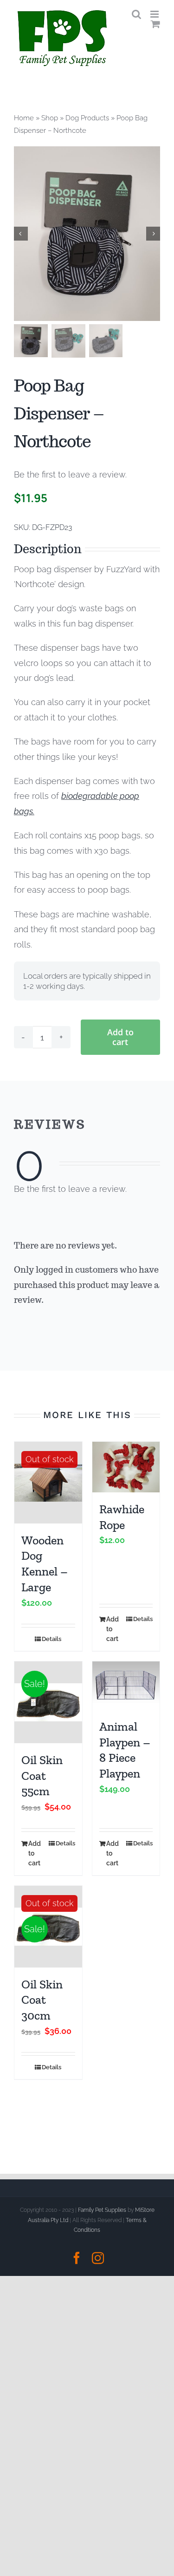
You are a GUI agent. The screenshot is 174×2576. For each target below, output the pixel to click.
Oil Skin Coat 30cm (42, 2000)
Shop (50, 118)
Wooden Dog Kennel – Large (45, 1564)
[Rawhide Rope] (126, 1467)
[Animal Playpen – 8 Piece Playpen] (126, 1686)
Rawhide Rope (122, 1517)
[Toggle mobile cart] (155, 24)
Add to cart (120, 1037)
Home (24, 118)
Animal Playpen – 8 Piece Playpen (125, 1750)
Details (52, 1639)
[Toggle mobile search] (136, 14)
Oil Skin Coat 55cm (42, 1776)
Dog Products (87, 118)
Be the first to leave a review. (70, 474)
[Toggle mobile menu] (155, 14)
